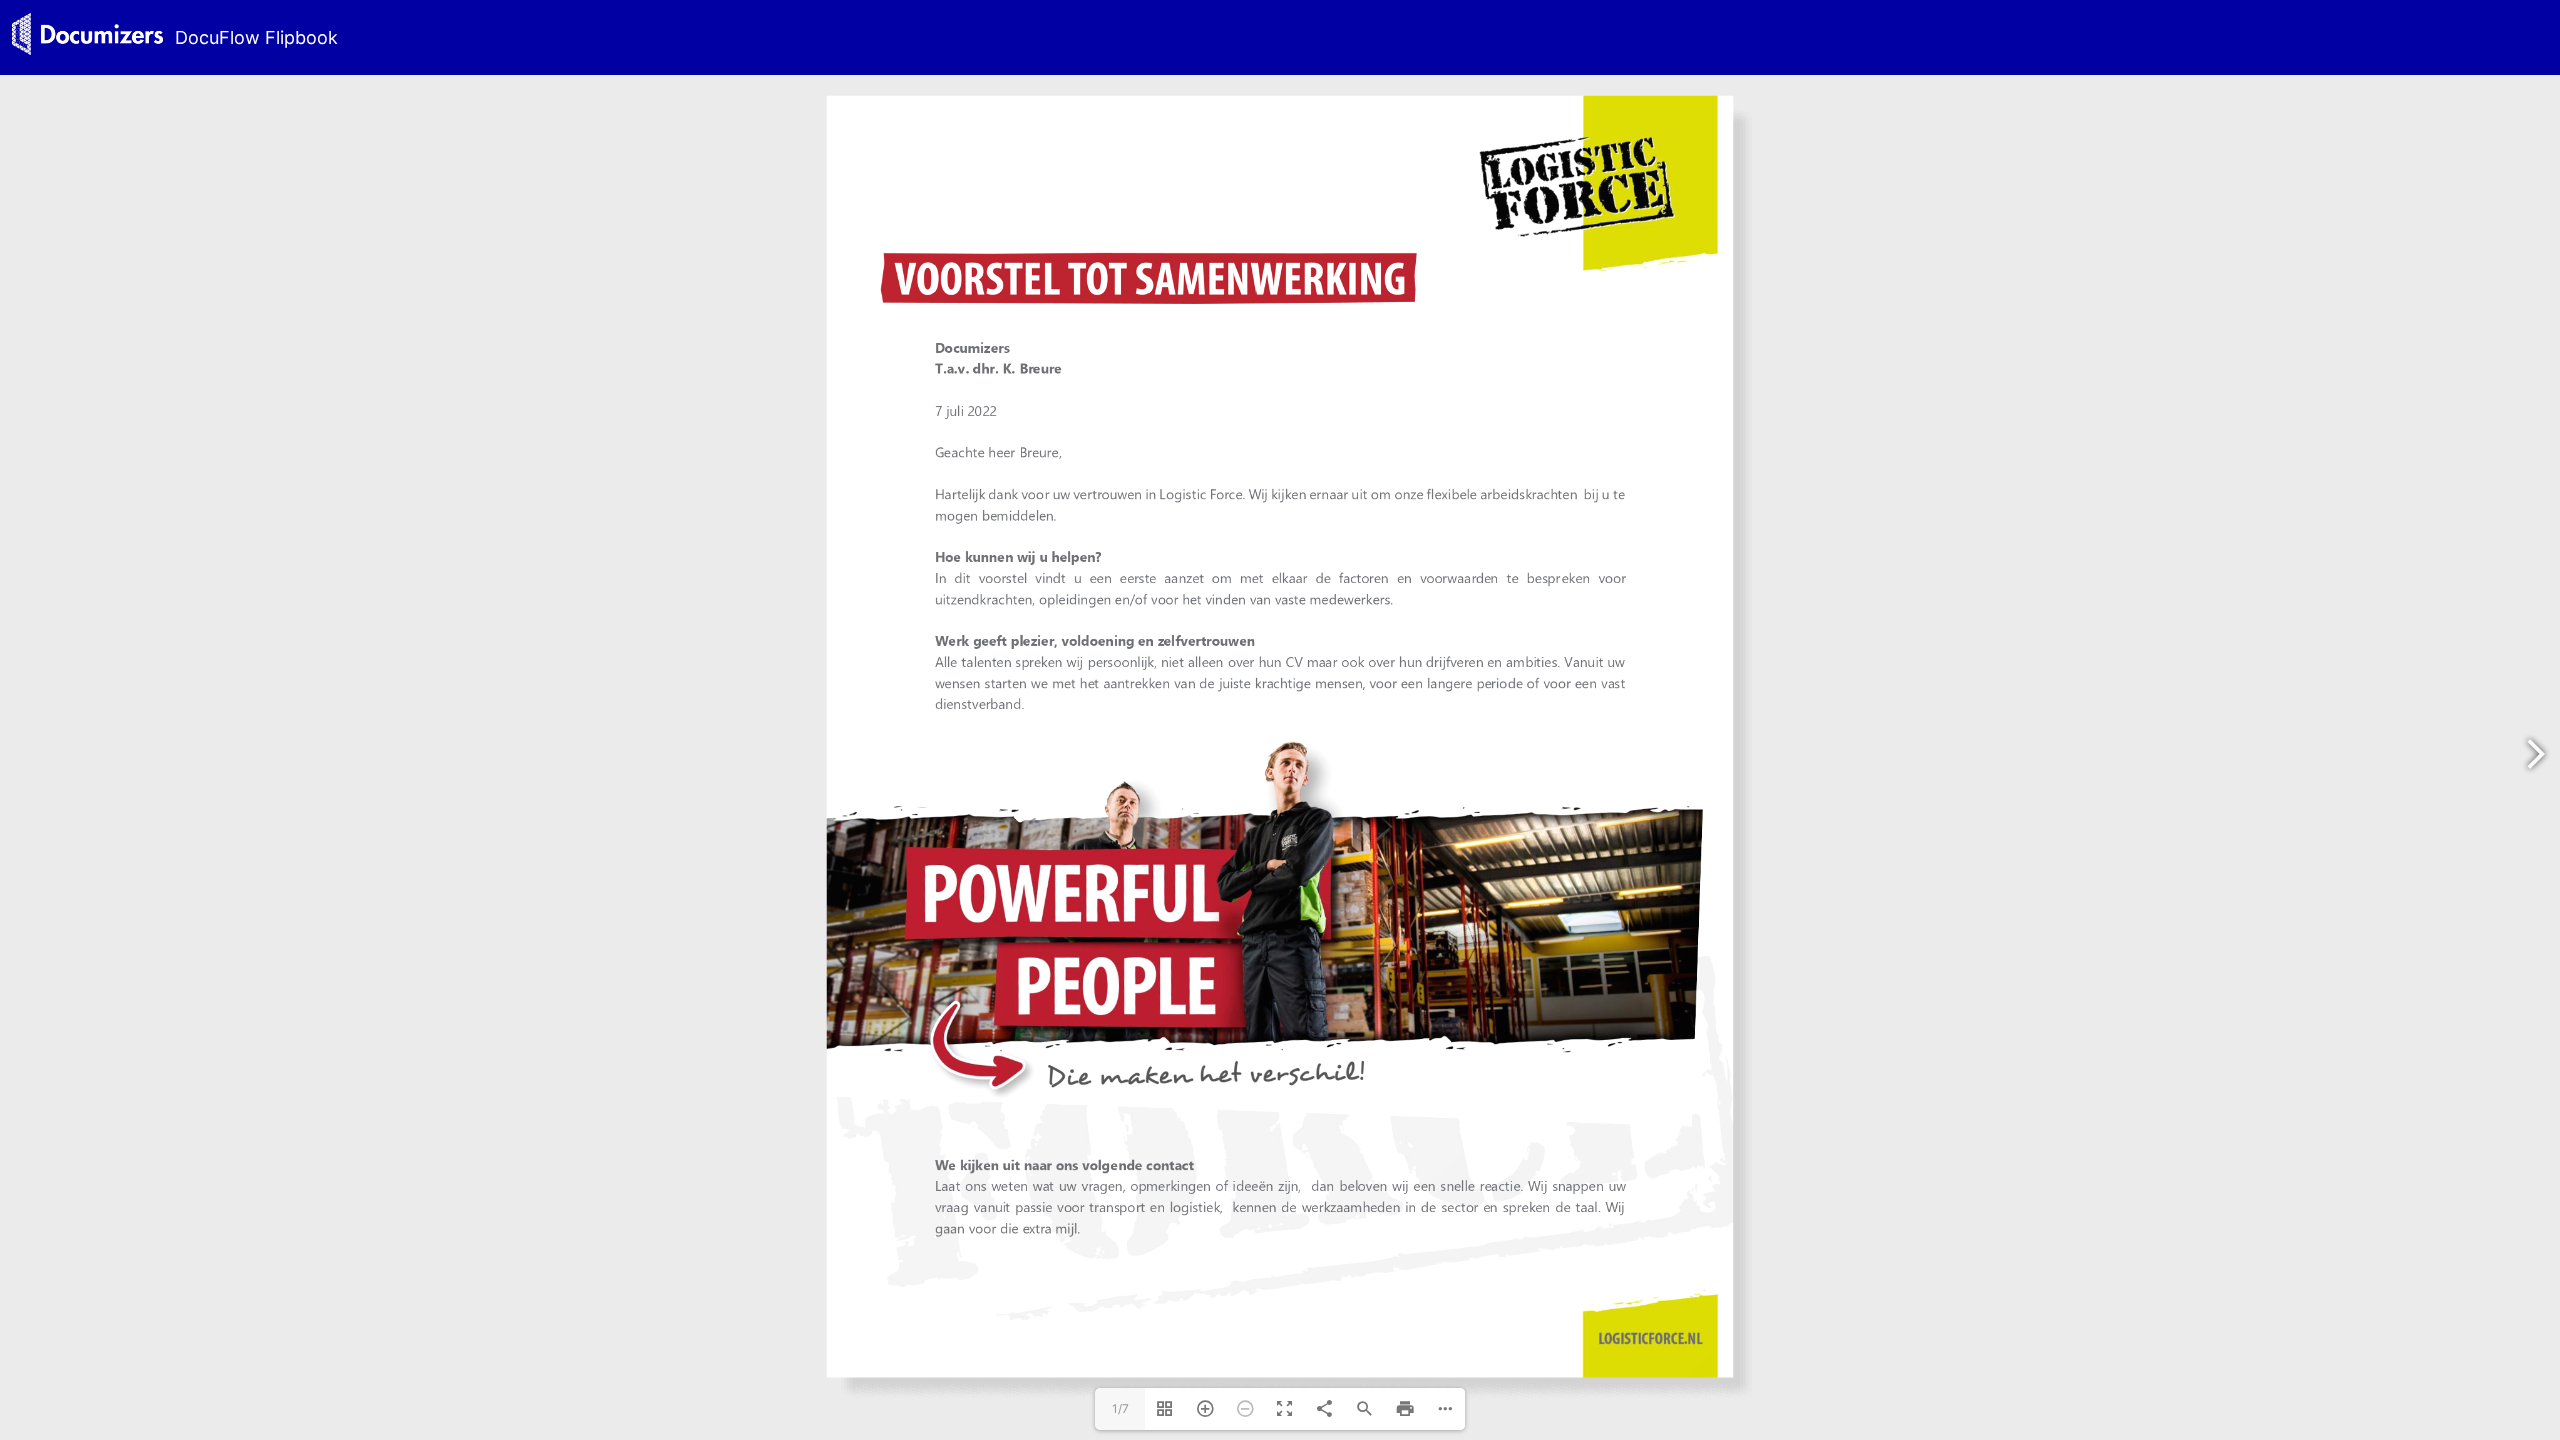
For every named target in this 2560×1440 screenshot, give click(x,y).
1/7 (1120, 1408)
